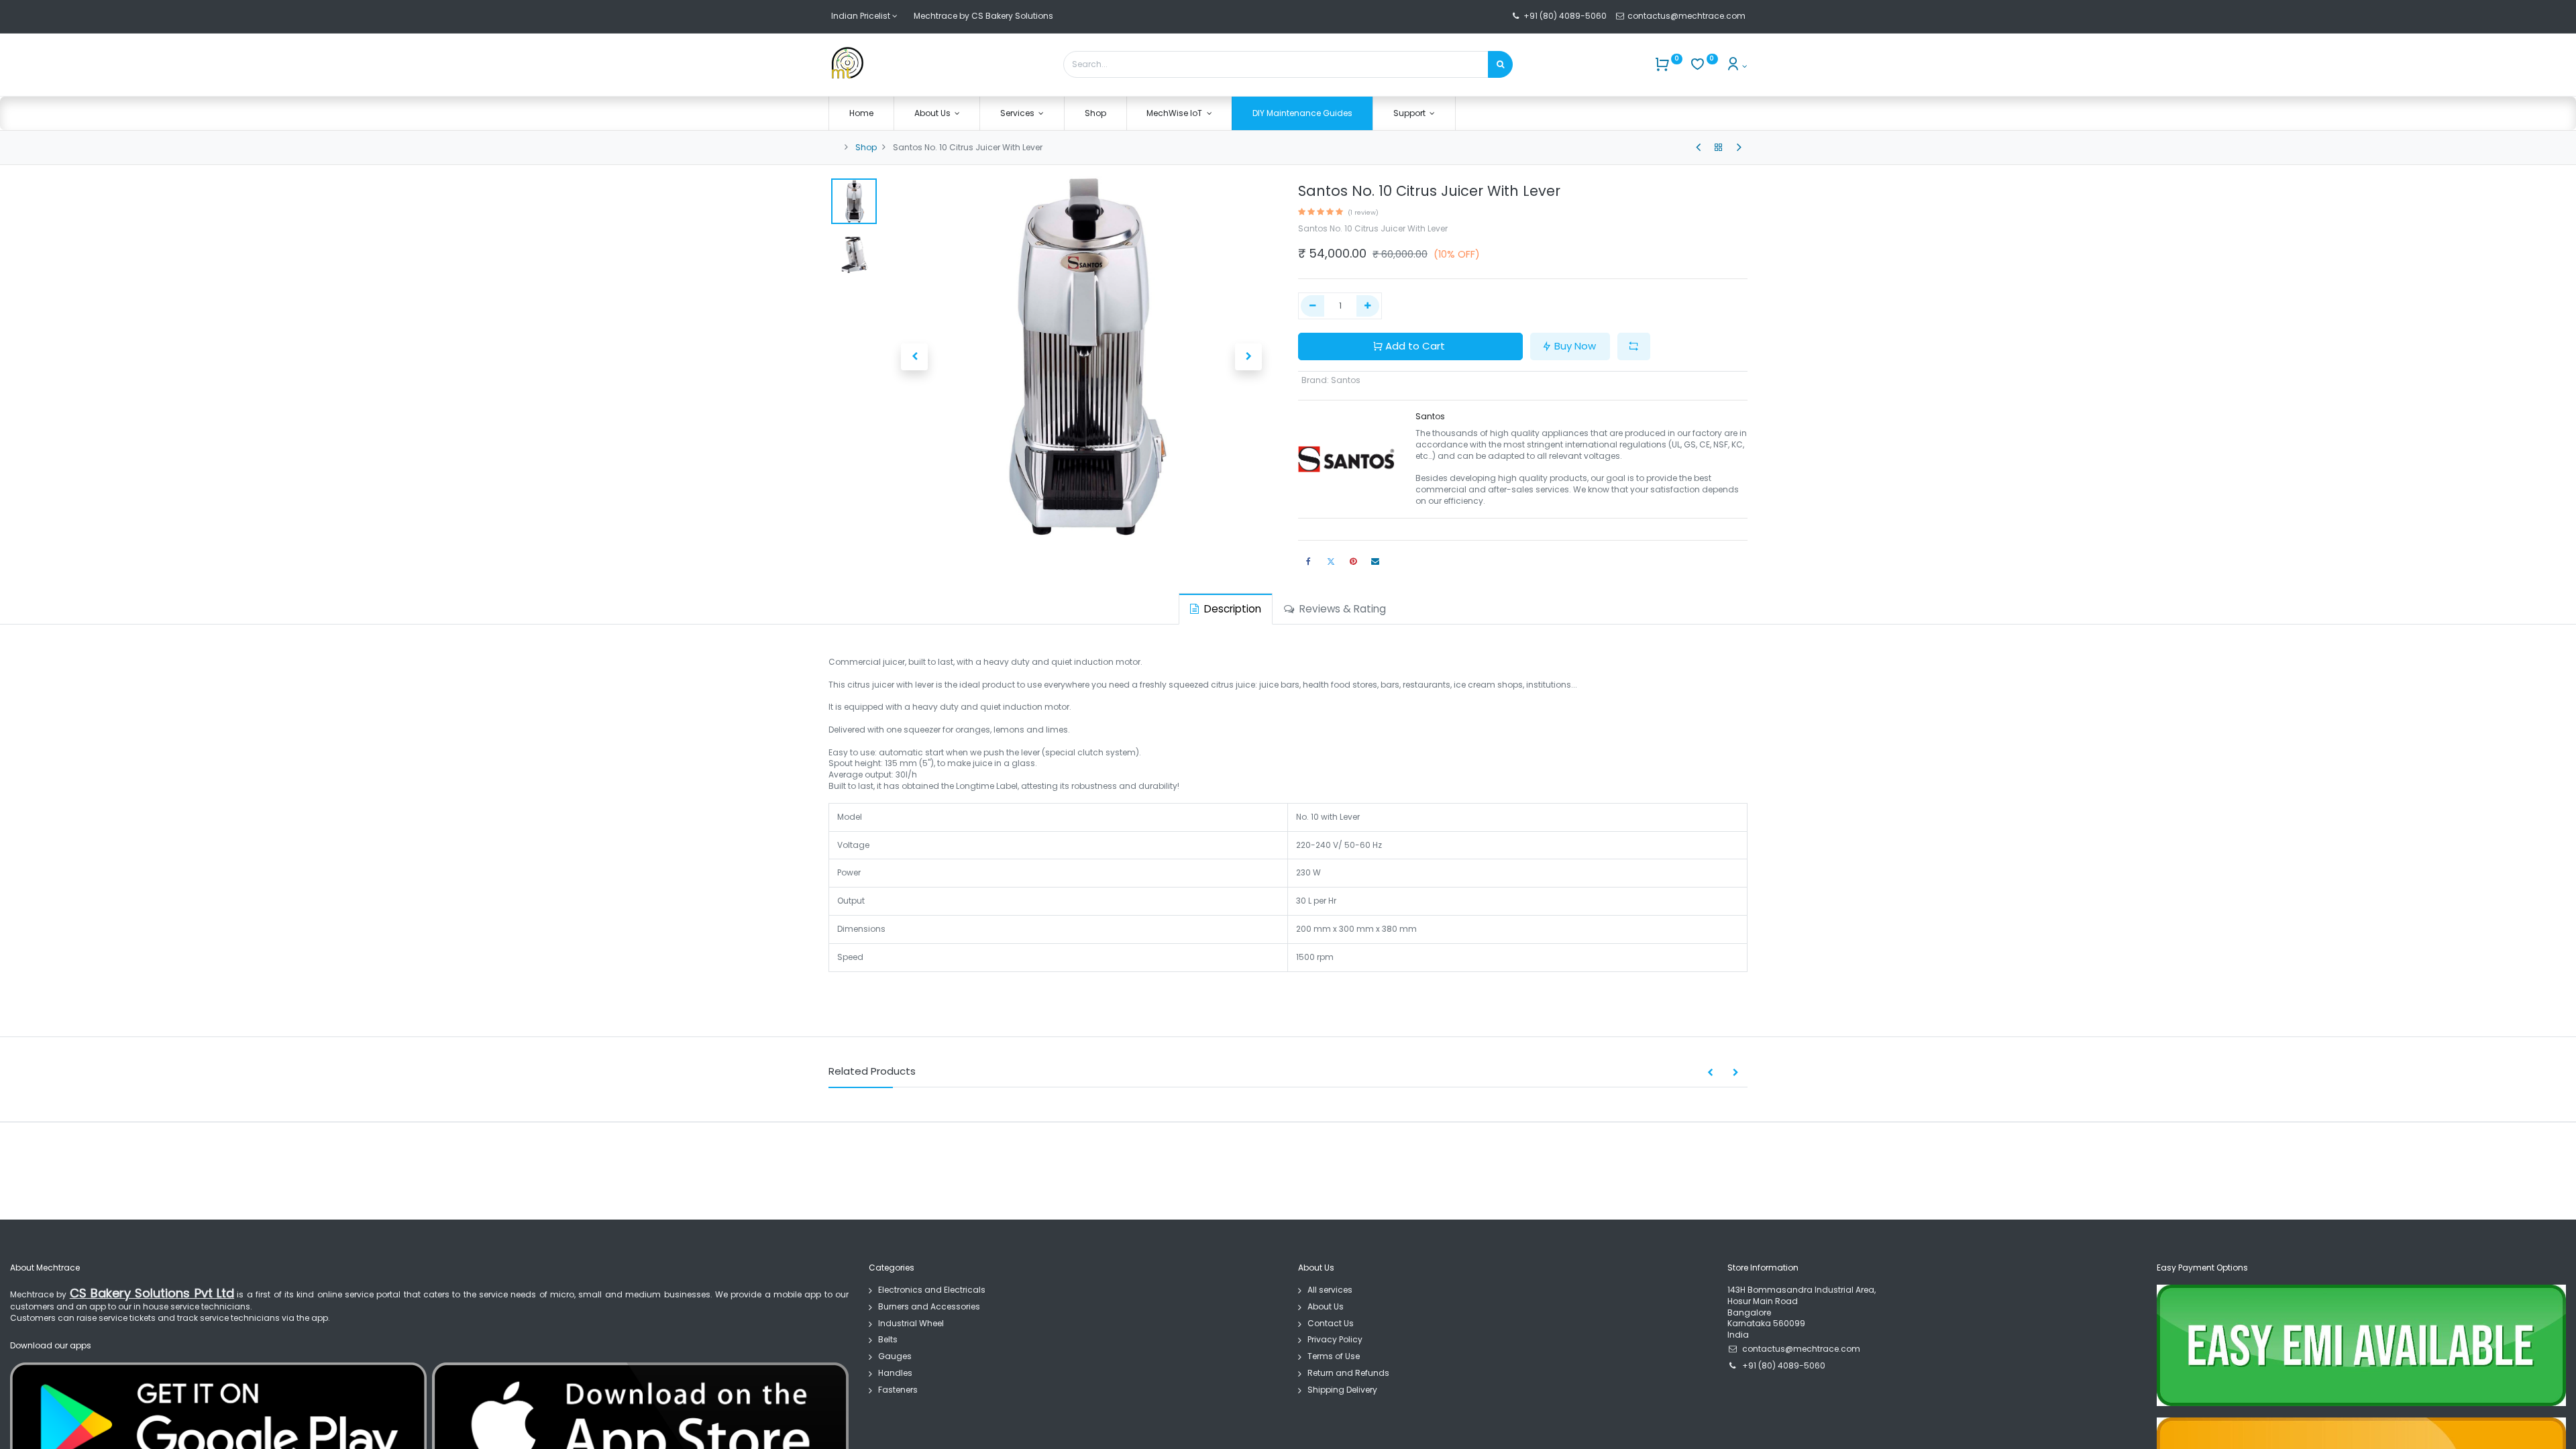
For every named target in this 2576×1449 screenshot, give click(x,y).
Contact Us (1331, 1323)
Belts (888, 1339)
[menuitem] (861, 114)
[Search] (1500, 64)
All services (1330, 1290)
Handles (895, 1373)
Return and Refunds (1348, 1373)
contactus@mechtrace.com (1687, 16)
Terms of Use (1334, 1356)
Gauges (895, 1356)
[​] (1698, 148)
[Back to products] (1719, 148)
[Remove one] (1312, 306)
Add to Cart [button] (1415, 346)
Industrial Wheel (911, 1323)
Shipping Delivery (1342, 1390)
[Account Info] (1736, 66)
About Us (1326, 1306)
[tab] (1226, 609)
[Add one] (1368, 306)
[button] (914, 357)
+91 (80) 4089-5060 (1565, 16)
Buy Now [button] (1575, 346)
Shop (866, 147)
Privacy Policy (1335, 1339)
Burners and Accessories (929, 1306)
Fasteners (898, 1390)
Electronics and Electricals (932, 1290)
